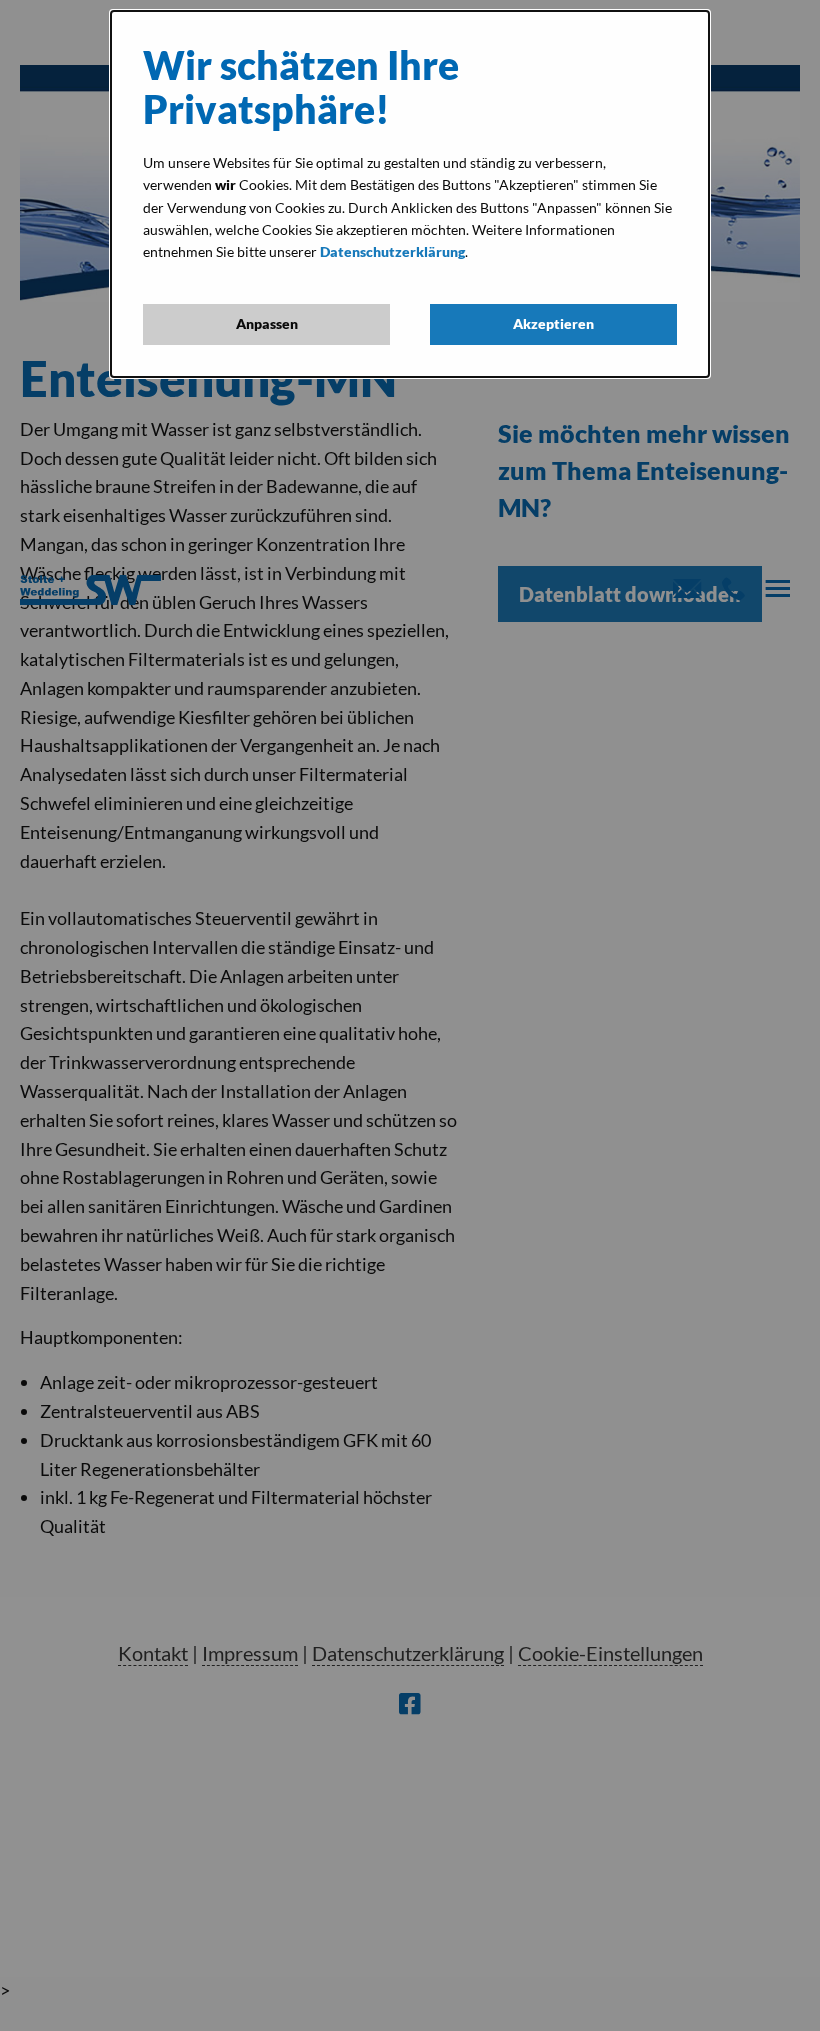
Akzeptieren (553, 323)
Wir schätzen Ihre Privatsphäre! (301, 87)
